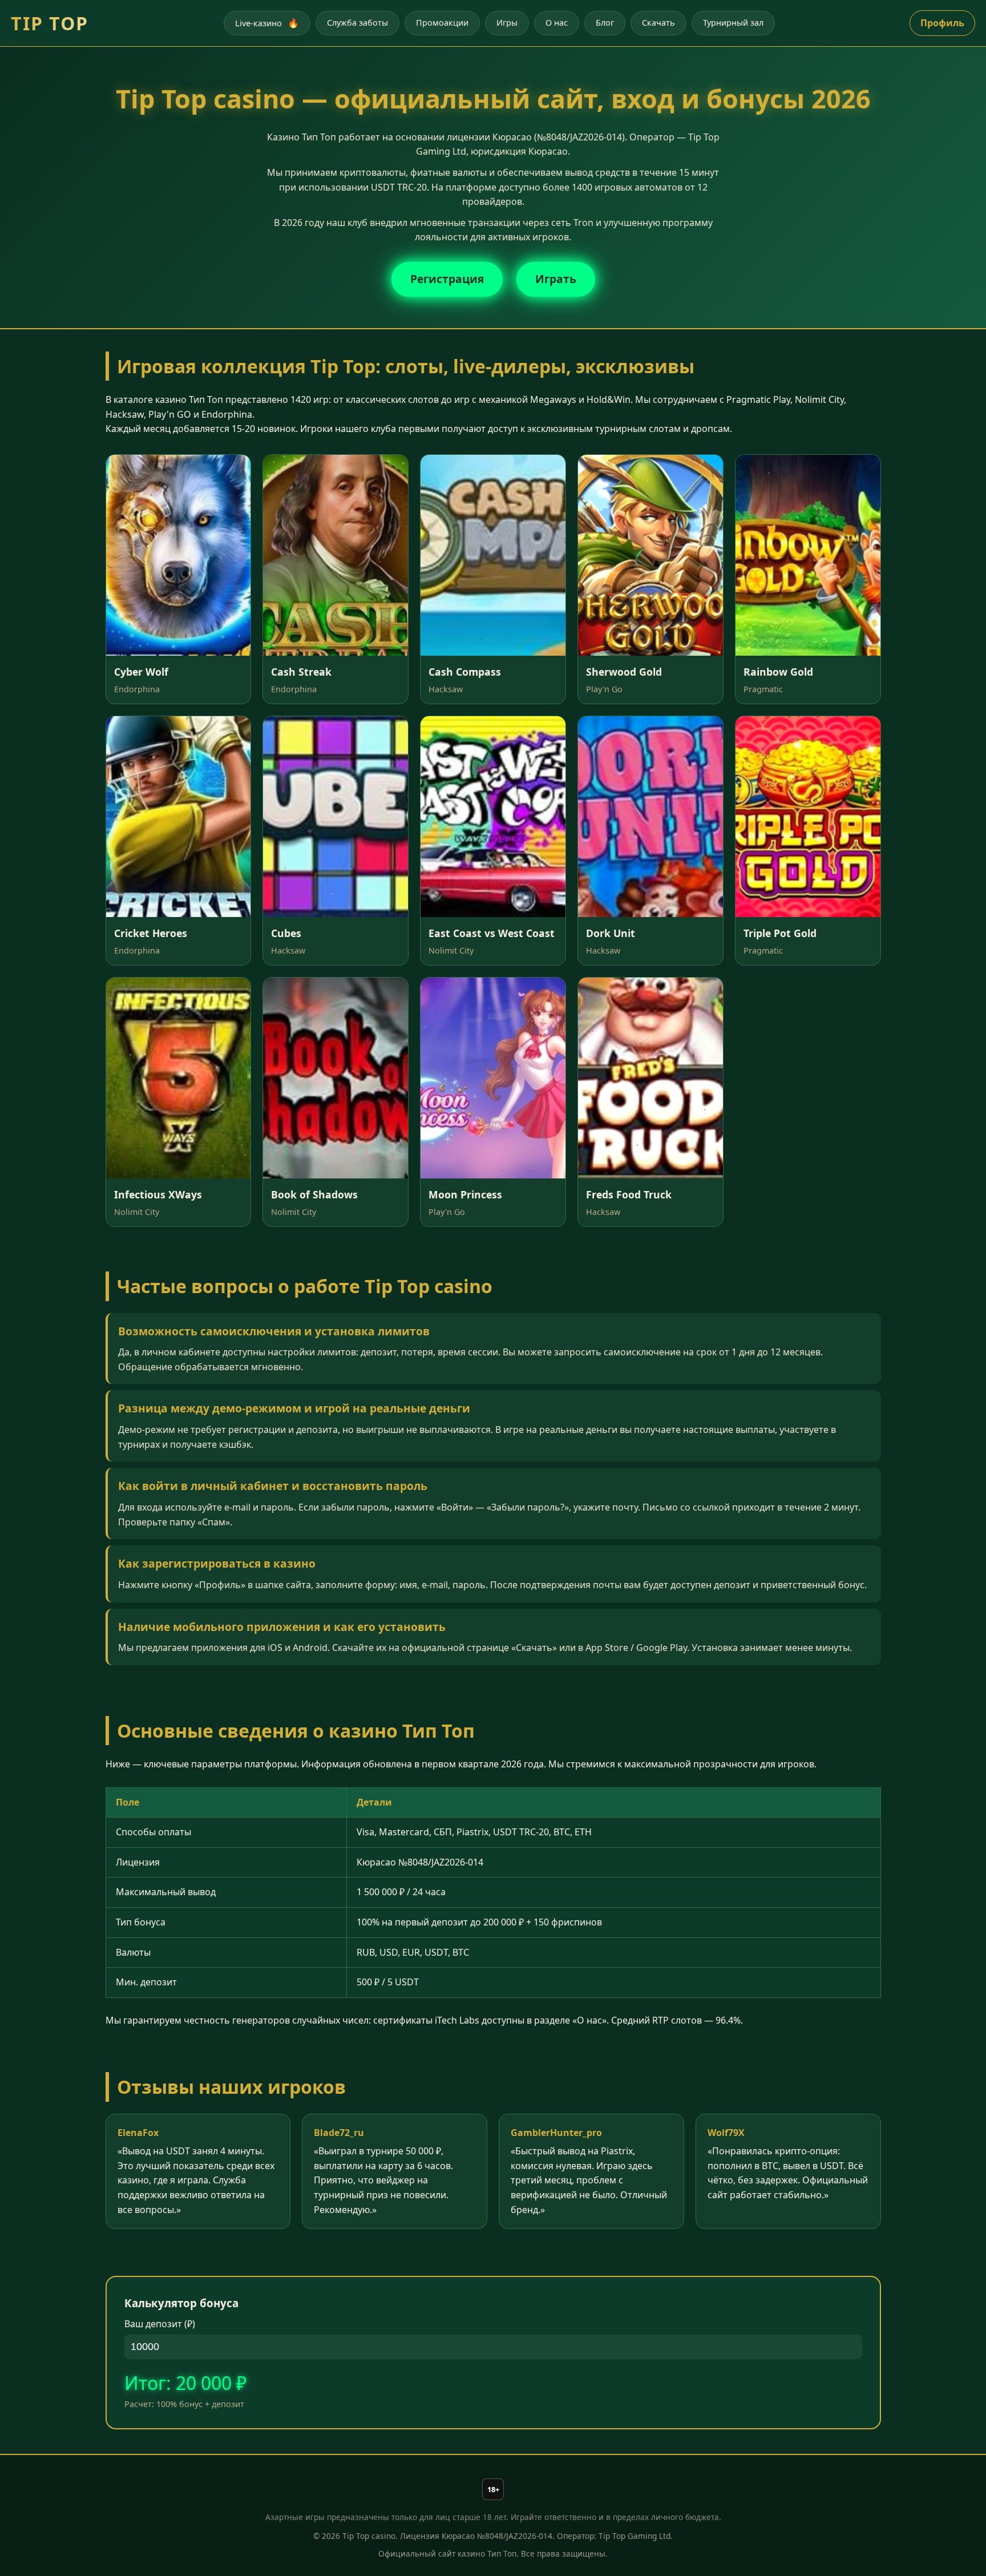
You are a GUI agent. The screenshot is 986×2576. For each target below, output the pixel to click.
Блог (605, 23)
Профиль (942, 23)
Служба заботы (357, 23)
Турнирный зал (733, 23)
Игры (507, 23)
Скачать (658, 23)
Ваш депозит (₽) (160, 2324)
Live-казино (267, 23)
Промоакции (442, 23)
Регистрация (447, 279)
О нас (557, 23)
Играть (556, 279)
